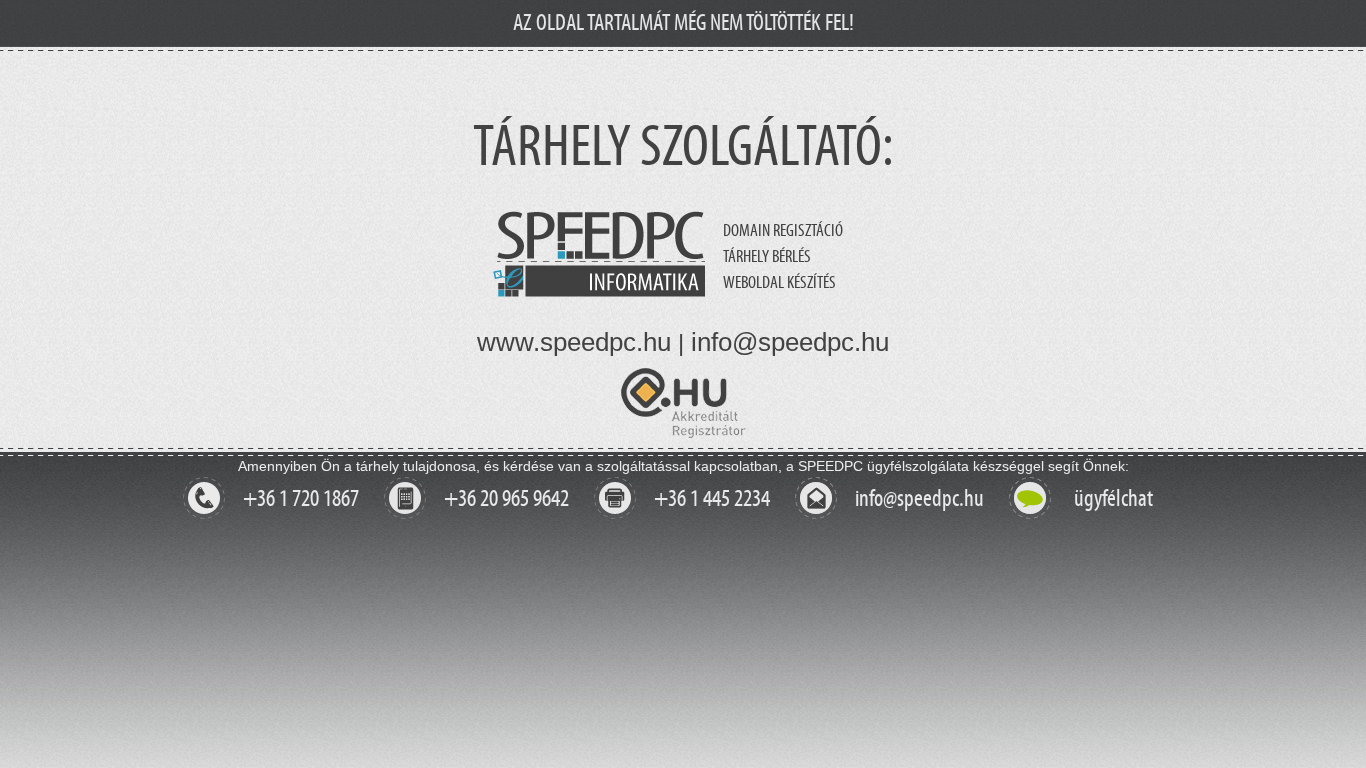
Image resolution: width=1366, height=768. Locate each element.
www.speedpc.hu (574, 342)
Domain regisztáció (783, 231)
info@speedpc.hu (790, 342)
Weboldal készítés (779, 283)
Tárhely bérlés (767, 257)
